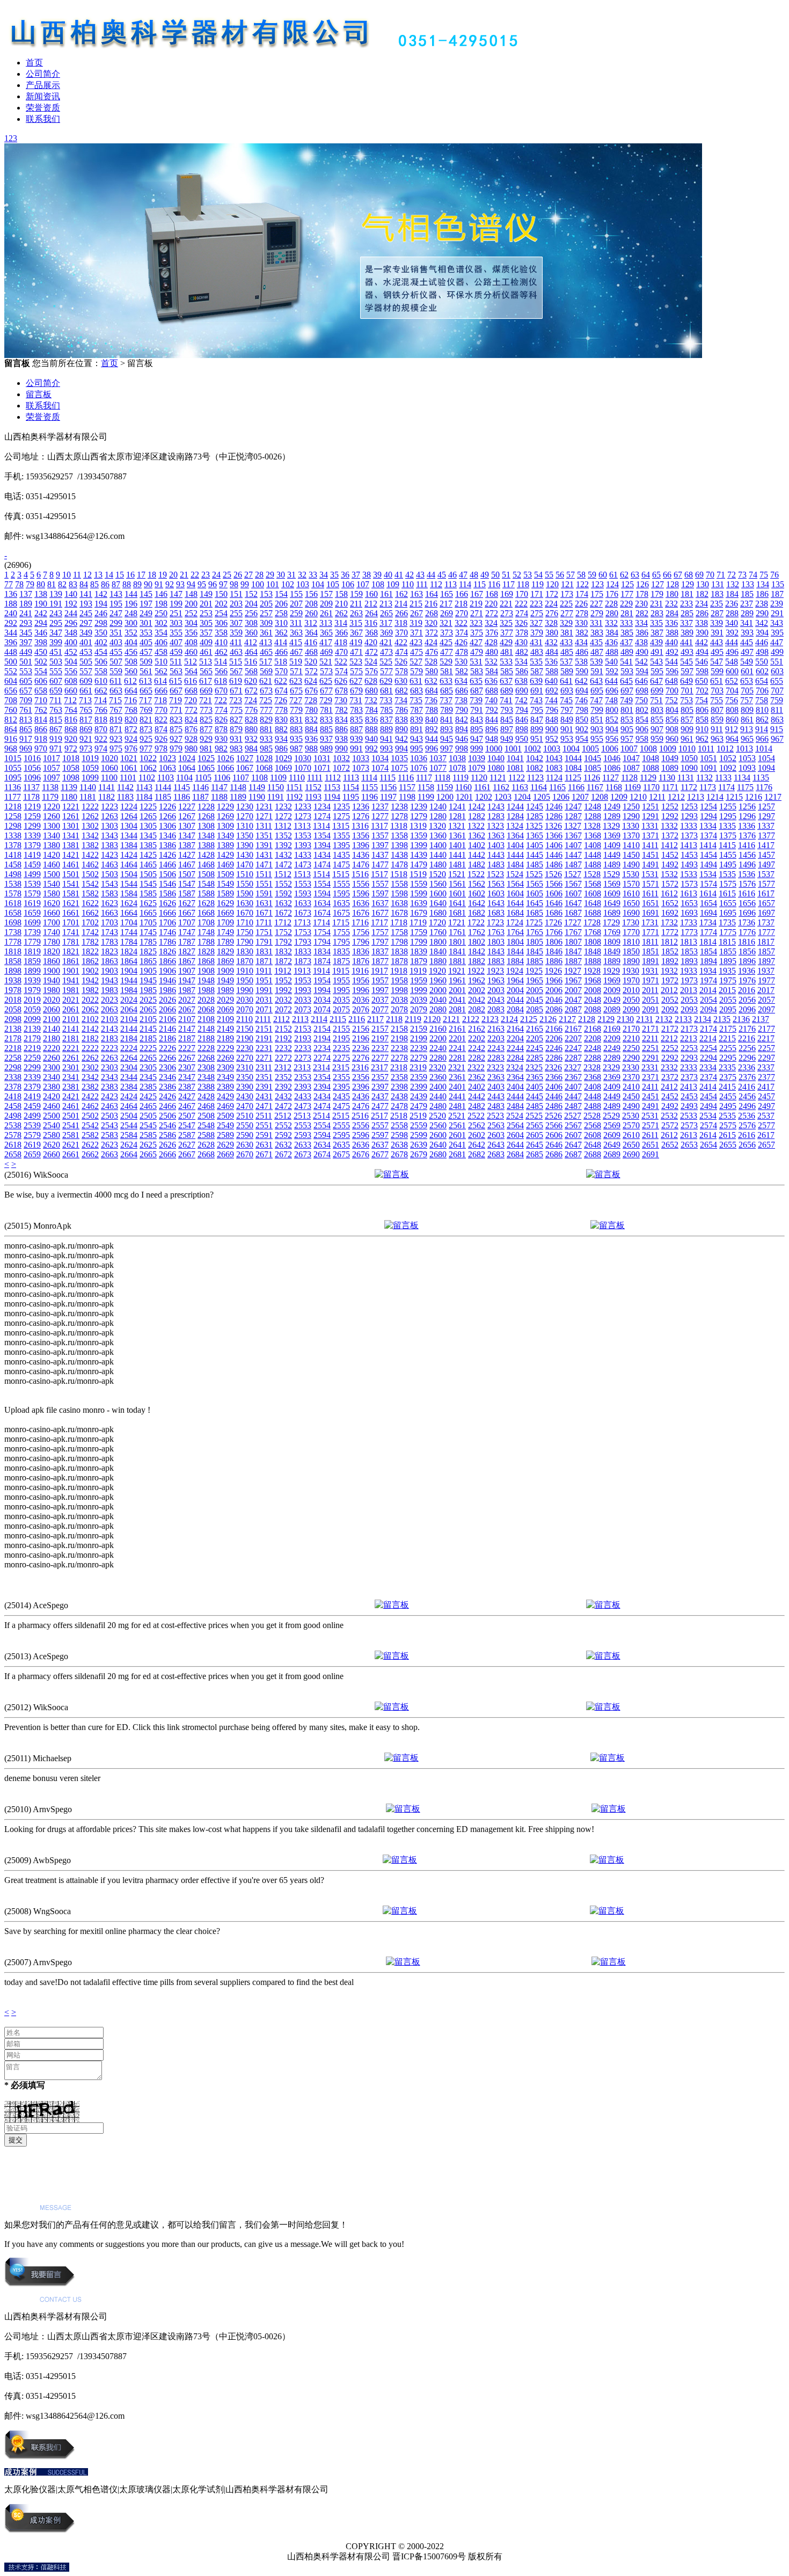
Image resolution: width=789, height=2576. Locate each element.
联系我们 (43, 119)
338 (702, 623)
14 (109, 575)
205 (266, 604)
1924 (515, 971)
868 (71, 729)
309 (266, 623)
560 (131, 671)
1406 (554, 845)
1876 (361, 961)
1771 (651, 932)
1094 (766, 768)
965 (747, 739)
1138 (50, 787)
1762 (477, 932)
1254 (708, 807)
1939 (32, 980)
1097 (52, 778)
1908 (206, 971)
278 (582, 613)
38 (367, 575)
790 (462, 710)
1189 (238, 797)
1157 (407, 787)
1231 (264, 807)
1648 (593, 903)
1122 (517, 778)
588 (552, 671)
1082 (535, 768)
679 (356, 691)
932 (251, 739)
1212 (676, 797)
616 (191, 681)
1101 (128, 778)
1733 (689, 922)
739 (476, 700)
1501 (71, 874)
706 (762, 691)
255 (236, 613)
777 (266, 710)
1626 (167, 903)
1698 (13, 922)
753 (686, 700)
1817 (766, 942)
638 (521, 681)
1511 (264, 874)
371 (417, 633)
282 (642, 613)
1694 (708, 913)
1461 (71, 864)
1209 (619, 797)
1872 (283, 961)
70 (710, 575)
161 (386, 594)
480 (492, 652)
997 (447, 749)
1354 (322, 835)
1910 (245, 971)
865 (26, 729)
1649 (612, 903)
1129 (648, 778)
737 (446, 700)
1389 (225, 845)
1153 (332, 787)
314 (341, 623)
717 (145, 700)
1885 (535, 961)
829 (266, 720)
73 (742, 575)
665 (146, 691)
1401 (457, 845)
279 (597, 613)
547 (717, 662)
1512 (283, 874)
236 (732, 604)
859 (717, 720)
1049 (670, 758)
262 (341, 613)
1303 (109, 826)
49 (485, 575)
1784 (129, 942)
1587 (187, 893)
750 (641, 700)
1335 (727, 826)
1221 (71, 807)
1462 (90, 864)
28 (259, 575)
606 (41, 681)
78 (19, 584)
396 (11, 642)
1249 (612, 807)
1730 (631, 922)
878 (221, 729)
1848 (593, 951)
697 (627, 691)
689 (507, 691)
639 (536, 681)
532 (491, 662)
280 (612, 613)
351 (116, 633)
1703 (109, 922)
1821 (71, 951)
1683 (496, 913)
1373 (689, 835)
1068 (264, 768)
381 (567, 633)
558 (101, 671)
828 (251, 720)
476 (432, 652)
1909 (225, 971)
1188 (219, 797)
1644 (515, 903)
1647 (573, 903)
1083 (554, 768)
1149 (257, 787)
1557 (380, 884)
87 (116, 584)
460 (191, 652)
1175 (745, 787)
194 (101, 604)
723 (236, 700)
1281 (457, 816)
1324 (515, 826)
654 (762, 681)
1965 (535, 980)
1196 (370, 797)
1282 (477, 816)
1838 (399, 951)
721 (206, 700)
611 (116, 681)
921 (86, 739)
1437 (380, 855)
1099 (90, 778)
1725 (534, 922)
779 (296, 710)
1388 (206, 845)
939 (356, 739)
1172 (689, 787)
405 (146, 642)
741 (506, 700)
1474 (322, 864)
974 (101, 749)
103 (303, 584)
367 (356, 633)
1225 (148, 807)
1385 (148, 845)
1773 (689, 932)
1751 (264, 932)
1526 (553, 874)
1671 (264, 913)
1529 (611, 874)
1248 (593, 807)
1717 (379, 922)
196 (131, 604)
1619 (32, 903)
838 (401, 720)
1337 (766, 826)
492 (672, 652)
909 (687, 729)
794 (522, 710)
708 (11, 700)
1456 (747, 855)
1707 (187, 922)
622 (281, 681)
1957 (380, 980)
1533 (689, 874)
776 (251, 710)
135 (778, 584)
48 (474, 575)
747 (596, 700)
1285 (535, 816)
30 (281, 575)
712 (70, 700)
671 (236, 691)
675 (296, 691)
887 (356, 729)
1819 (32, 951)
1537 (766, 874)
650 (702, 681)
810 (762, 710)
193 (86, 604)
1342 (90, 835)
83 (73, 584)
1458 (13, 864)
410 (221, 642)
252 (191, 613)
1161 (482, 787)
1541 (71, 884)
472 (371, 652)
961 (687, 739)
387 (657, 633)
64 (646, 575)
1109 (278, 778)
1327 (573, 826)
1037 (438, 758)
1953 (303, 980)
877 (206, 729)
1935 (727, 971)
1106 (222, 778)
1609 (612, 893)
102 (288, 584)
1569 (612, 884)
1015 (13, 758)
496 (732, 652)
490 (642, 652)
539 (596, 662)
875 (176, 729)
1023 (167, 758)
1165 (557, 787)
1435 (341, 855)
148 (191, 594)
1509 (225, 874)
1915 (341, 971)
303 (176, 623)
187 (777, 594)
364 (311, 633)
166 (462, 594)
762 (41, 710)
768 (131, 710)
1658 (13, 913)
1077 (438, 768)
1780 (52, 942)
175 (597, 594)
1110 (297, 778)
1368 (593, 835)
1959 (419, 980)
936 (311, 739)
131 (718, 584)
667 (176, 691)
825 (206, 720)
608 (71, 681)
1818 (13, 951)
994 (401, 749)
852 (612, 720)
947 (477, 739)
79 (30, 584)
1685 (535, 913)
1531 (650, 874)
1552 (283, 884)
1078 (457, 768)
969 (26, 749)
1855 (728, 951)
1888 (593, 961)
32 (302, 575)
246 (101, 613)
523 (356, 662)
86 (105, 584)
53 (528, 575)
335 (656, 623)
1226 (167, 807)
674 (281, 691)
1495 (728, 864)
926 (161, 739)
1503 (109, 874)
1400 (438, 845)
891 (417, 729)
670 (221, 691)
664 (131, 691)
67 (678, 575)
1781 (71, 942)
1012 (725, 749)
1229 (225, 807)
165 (447, 594)
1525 (534, 874)
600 (732, 671)
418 (341, 642)
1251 (651, 807)
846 (522, 720)
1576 (747, 884)
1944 (129, 980)
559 (116, 671)
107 (363, 584)
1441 (457, 855)
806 (702, 710)
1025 (206, 758)
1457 (766, 855)
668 (191, 691)
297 (86, 623)
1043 (554, 758)
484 (552, 652)
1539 (32, 884)
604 (11, 681)
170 (522, 594)
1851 (651, 951)
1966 (554, 980)
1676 (361, 913)
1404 (515, 845)
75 (764, 575)
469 (326, 652)
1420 (52, 855)
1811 (650, 942)
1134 (742, 778)
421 (386, 642)
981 (206, 749)
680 (371, 691)
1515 (341, 874)
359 (236, 633)
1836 (361, 951)
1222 (90, 807)
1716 (360, 922)
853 (627, 720)
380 (552, 633)
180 (672, 594)
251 (176, 613)
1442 (477, 855)
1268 (206, 816)
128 (673, 584)
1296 (747, 816)
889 (386, 729)
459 (176, 652)
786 (401, 710)
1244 (515, 807)
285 (687, 613)
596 (672, 671)
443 (717, 642)
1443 (496, 855)
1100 (109, 778)
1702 (90, 922)
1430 (245, 855)
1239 (419, 807)
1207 (580, 797)
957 (627, 739)
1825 (148, 951)
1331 (650, 826)
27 (249, 575)
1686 (554, 913)
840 (432, 720)
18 (152, 575)
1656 (747, 903)
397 (26, 642)
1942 (90, 980)
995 (417, 749)
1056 (32, 768)
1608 (593, 893)
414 (281, 642)
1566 (554, 884)
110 (408, 584)
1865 (148, 961)
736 (431, 700)
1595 (341, 893)
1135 (761, 778)
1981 (71, 990)
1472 (283, 864)
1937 (766, 971)
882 (281, 729)
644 (611, 681)
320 (431, 623)
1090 (689, 768)
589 (567, 671)
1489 (612, 864)
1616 (747, 893)
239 (777, 604)
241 (26, 613)
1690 (631, 913)
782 (341, 710)
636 (491, 681)
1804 (515, 942)
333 (626, 623)
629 (386, 681)
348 (71, 633)
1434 (322, 855)
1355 (341, 835)
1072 (341, 768)
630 (401, 681)
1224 (129, 807)
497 (747, 652)
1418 (13, 855)
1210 (638, 797)
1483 (496, 864)
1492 (670, 864)
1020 (109, 758)
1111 (315, 778)
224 (551, 604)
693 (567, 691)
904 (612, 729)
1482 (477, 864)
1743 (109, 932)
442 (702, 642)
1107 (241, 778)
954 (582, 739)
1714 (322, 922)
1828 (206, 951)
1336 (747, 826)
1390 (245, 845)
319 (416, 623)
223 (536, 604)
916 (11, 739)
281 (627, 613)
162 (401, 594)
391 (717, 633)
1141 (107, 787)
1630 (245, 903)
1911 (264, 971)
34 (324, 575)
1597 (380, 893)
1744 (129, 932)
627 (356, 681)
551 (777, 662)
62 (624, 575)
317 (386, 623)
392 (732, 633)
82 (62, 584)
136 (11, 594)
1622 (90, 903)
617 (206, 681)
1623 (109, 903)
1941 (71, 980)
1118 (442, 778)
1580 (52, 893)
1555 (341, 884)
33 (313, 575)
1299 (32, 826)
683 (417, 691)
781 (326, 710)
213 (386, 604)
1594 (322, 893)
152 (251, 594)
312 (311, 623)
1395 (341, 845)
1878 (399, 961)
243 (56, 613)
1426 (167, 855)
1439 (419, 855)
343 (777, 623)
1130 (667, 778)
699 (657, 691)
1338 (13, 835)
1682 (477, 913)
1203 (503, 797)
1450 (631, 855)
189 (26, 604)
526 (401, 662)
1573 (689, 884)
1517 (379, 874)
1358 (399, 835)
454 (101, 652)
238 (762, 604)
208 (311, 604)
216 (431, 604)
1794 (322, 942)
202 (221, 604)
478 (462, 652)
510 (161, 662)
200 (191, 604)
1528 (592, 874)
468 (311, 652)
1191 (276, 797)
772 (191, 710)
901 (567, 729)
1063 (167, 768)
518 (281, 662)
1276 (361, 816)
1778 (13, 942)
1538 (13, 884)
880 (251, 729)
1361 (457, 835)
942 (401, 739)
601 (747, 671)
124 (612, 584)
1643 (496, 903)
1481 (457, 864)
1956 (361, 980)
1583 (109, 893)
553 (26, 671)
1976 (747, 980)
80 (41, 584)
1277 (380, 816)
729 (326, 700)
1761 (457, 932)
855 (657, 720)
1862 (90, 961)
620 (251, 681)
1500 (52, 874)
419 (356, 642)
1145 (182, 787)
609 (86, 681)
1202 (484, 797)
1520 (437, 874)
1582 (90, 893)
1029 (283, 758)
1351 (264, 835)
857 (687, 720)
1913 (302, 971)
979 (176, 749)
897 (507, 729)
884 (311, 729)
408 (191, 642)
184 (732, 594)
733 (386, 700)
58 (581, 575)
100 (258, 584)
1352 (283, 835)
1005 (590, 749)
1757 (380, 932)
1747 (187, 932)
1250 (631, 807)
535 (536, 662)
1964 (515, 980)
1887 (573, 961)
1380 (52, 845)
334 (641, 623)
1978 (13, 990)
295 (56, 623)
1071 (322, 768)
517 (266, 662)
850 (582, 720)
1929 (611, 971)
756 (732, 700)
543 (656, 662)
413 (266, 642)
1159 (445, 787)
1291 (651, 816)
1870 (245, 961)
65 (656, 575)
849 (567, 720)
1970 (631, 980)
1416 (747, 845)
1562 (477, 884)
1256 (747, 807)
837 (386, 720)
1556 (361, 884)
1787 (187, 942)
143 (116, 594)
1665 (148, 913)
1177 (13, 797)
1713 (302, 922)
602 (762, 671)
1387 (187, 845)
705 (747, 691)
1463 (109, 864)
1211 (657, 797)
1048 (651, 758)
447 (777, 642)
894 (462, 729)
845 (507, 720)
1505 (148, 874)
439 (656, 642)
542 (641, 662)
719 (176, 700)
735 (416, 700)
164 (432, 594)
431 (536, 642)
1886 (554, 961)
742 (521, 700)
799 (597, 710)
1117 (424, 778)
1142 (125, 787)
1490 (631, 864)
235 (717, 604)
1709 (225, 922)
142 (101, 594)
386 (642, 633)
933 (266, 739)
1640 (438, 903)
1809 (612, 942)
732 (371, 700)
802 (642, 710)
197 (146, 604)
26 (238, 575)
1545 (148, 884)
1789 (225, 942)
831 (296, 720)
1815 (727, 942)
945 (447, 739)
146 (161, 594)
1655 (728, 903)
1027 (245, 758)
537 (566, 662)
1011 (706, 749)
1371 (651, 835)
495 (717, 652)
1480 (438, 864)
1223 (109, 807)
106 (348, 584)
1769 (612, 932)
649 (686, 681)
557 (86, 671)
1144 (163, 787)
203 (236, 604)
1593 (303, 893)
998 (462, 749)
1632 (283, 903)
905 (627, 729)
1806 (554, 942)
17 (141, 575)
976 (131, 749)
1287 (573, 816)
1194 (332, 797)
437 (626, 642)
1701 (71, 922)
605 (26, 681)
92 (170, 584)
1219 (32, 807)
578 (401, 671)
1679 (419, 913)
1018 (71, 758)
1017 (52, 758)
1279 (419, 816)
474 (401, 652)
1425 (148, 855)
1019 (90, 758)
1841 (457, 951)
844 (492, 720)
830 (281, 720)
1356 (361, 835)
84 (84, 584)
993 (386, 749)
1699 (32, 922)
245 (86, 613)
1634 (322, 903)
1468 (206, 864)
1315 (341, 826)
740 (491, 700)
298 (101, 623)
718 (160, 700)
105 (333, 584)
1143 (144, 787)
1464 (129, 864)
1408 (593, 845)
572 (311, 671)
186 (762, 594)
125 (627, 584)
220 (491, 604)
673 (266, 691)
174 (582, 594)
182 (702, 594)
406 (161, 642)
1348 (206, 835)
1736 (747, 922)
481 (507, 652)
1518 (399, 874)
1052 (728, 758)
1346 (167, 835)
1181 (88, 797)
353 (146, 633)
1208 (600, 797)
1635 (341, 903)
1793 (303, 942)
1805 (535, 942)
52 (517, 575)
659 (56, 691)
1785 (148, 942)
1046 (612, 758)
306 (221, 623)
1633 (303, 903)
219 (476, 604)
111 (422, 584)
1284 (515, 816)
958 (642, 739)
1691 (651, 913)
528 (431, 662)
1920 (437, 971)
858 (702, 720)
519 (296, 662)
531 (476, 662)
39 (377, 575)
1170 (651, 787)
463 (236, 652)
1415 (727, 845)
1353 (303, 835)
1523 (495, 874)
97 (223, 584)
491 (657, 652)
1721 (457, 922)
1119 (461, 778)
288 (732, 613)
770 (161, 710)
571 (296, 671)
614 (160, 681)
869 (86, 729)
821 (146, 720)
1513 (302, 874)
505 (86, 662)
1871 (264, 961)
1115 (388, 778)
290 (762, 613)
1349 (225, 835)
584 (492, 671)
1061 (129, 768)
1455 (728, 855)
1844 (515, 951)
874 (161, 729)
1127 (611, 778)
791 (477, 710)
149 (206, 594)
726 (281, 700)
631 (416, 681)
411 (236, 642)
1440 (438, 855)
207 (296, 604)
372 (432, 633)
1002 (532, 749)
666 (161, 691)
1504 (129, 874)
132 (733, 584)
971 (56, 749)
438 (641, 642)
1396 (361, 845)
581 (447, 671)
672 (251, 691)
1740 (52, 932)
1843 (496, 951)
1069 (283, 768)
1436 (361, 855)
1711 (264, 922)
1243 (496, 807)
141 (86, 594)
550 (762, 662)
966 (762, 739)
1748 (206, 932)
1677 (380, 913)
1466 (167, 864)
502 (41, 662)
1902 (90, 971)
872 (131, 729)
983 (236, 749)
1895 (728, 961)
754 (702, 700)
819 (116, 720)
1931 (650, 971)
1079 (477, 768)
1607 (573, 893)
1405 (535, 845)
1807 (573, 942)
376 (492, 633)
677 (326, 691)
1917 (379, 971)
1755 (341, 932)
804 (672, 710)
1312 (283, 826)
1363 (496, 835)
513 (206, 662)
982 (221, 749)
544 (671, 662)
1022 (148, 758)
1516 (360, 874)
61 (613, 575)
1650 (631, 903)
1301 (71, 826)
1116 (406, 778)
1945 (148, 980)
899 (537, 729)
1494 (708, 864)
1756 (361, 932)
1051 (708, 758)
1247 (573, 807)
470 (341, 652)
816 (71, 720)
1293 (689, 816)
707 (777, 691)
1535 (727, 874)
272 (492, 613)
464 (251, 652)
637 (506, 681)
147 (176, 594)
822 (161, 720)
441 (686, 642)
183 (717, 594)
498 (762, 652)
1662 (90, 913)
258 (281, 613)
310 (281, 623)
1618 (13, 903)
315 (356, 623)
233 (686, 604)
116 (494, 584)
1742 (90, 932)
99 (245, 584)
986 (281, 749)
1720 (437, 922)
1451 (651, 855)
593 (627, 671)
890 (401, 729)
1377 (766, 835)
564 (191, 671)
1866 (167, 961)
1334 (708, 826)
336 (671, 623)
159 (356, 594)
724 (251, 700)
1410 (631, 845)
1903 (109, 971)
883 (296, 729)
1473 (303, 864)
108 (378, 584)
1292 (670, 816)
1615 (727, 893)
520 (311, 662)
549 (747, 662)
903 (597, 729)
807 (717, 710)
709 (26, 700)
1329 (611, 826)
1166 (576, 787)
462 (221, 652)
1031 (322, 758)
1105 (203, 778)
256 (251, 613)
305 (206, 623)
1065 (206, 768)
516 (251, 662)
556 (71, 671)
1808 (593, 942)
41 (399, 575)
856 (672, 720)
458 (161, 652)
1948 (206, 980)
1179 (50, 797)
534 (521, 662)
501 (26, 662)
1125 (573, 778)
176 (612, 594)
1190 (257, 797)
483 (537, 652)
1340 (52, 835)
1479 (419, 864)
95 (202, 584)
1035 (399, 758)
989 (326, 749)
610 (101, 681)
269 (447, 613)
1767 (573, 932)
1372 (670, 835)
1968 (593, 980)
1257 (766, 807)
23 (206, 575)
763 (56, 710)
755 (717, 700)
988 (311, 749)
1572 (670, 884)
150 (221, 594)
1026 (225, 758)
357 (206, 633)
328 (551, 623)
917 (26, 739)
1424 (129, 855)
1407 (573, 845)
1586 (167, 893)
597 (687, 671)
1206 (561, 797)
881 (266, 729)
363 (296, 633)
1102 (147, 778)
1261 (71, 816)
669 (206, 691)
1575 (728, 884)
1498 (13, 874)
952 (552, 739)
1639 (419, 903)
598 (702, 671)
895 (477, 729)
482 (522, 652)
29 (270, 575)
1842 (477, 951)
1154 (351, 787)
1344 (129, 835)
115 (480, 584)
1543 (109, 884)
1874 (322, 961)
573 (326, 671)
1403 (496, 845)
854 (642, 720)
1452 (670, 855)
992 (371, 749)
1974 (708, 980)
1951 (264, 980)
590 (582, 671)
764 (71, 710)
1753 (303, 932)
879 (236, 729)
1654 (708, 903)
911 (717, 729)
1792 (283, 942)
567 (236, 671)
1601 (457, 893)
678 (341, 691)
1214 (715, 797)
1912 (283, 971)
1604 (515, 893)
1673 (303, 913)
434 (581, 642)
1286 (554, 816)
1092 (728, 768)
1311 (264, 826)
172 (552, 594)
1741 (71, 932)
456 (131, 652)
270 (462, 613)
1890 (631, 961)
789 (447, 710)
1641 (457, 903)
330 (581, 623)
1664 (129, 913)
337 (686, 623)
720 (191, 700)
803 (657, 710)
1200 (445, 797)
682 (401, 691)
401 (86, 642)
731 (356, 700)
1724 (515, 922)
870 (101, 729)
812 (11, 720)
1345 (148, 835)
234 (702, 604)
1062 (148, 768)
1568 (593, 884)
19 (163, 575)
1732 (669, 922)
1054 (766, 758)
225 (566, 604)
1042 (535, 758)
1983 (109, 990)
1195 (351, 797)
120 (552, 584)
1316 (360, 826)
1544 (129, 884)
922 (101, 739)
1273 (303, 816)
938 (341, 739)
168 (492, 594)
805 (687, 710)
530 (461, 662)
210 (341, 604)
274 (522, 613)
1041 (515, 758)
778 (281, 710)
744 (551, 700)
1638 (399, 903)
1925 (534, 971)
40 (388, 575)
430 (521, 642)
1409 (612, 845)
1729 (611, 922)
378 (522, 633)
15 (120, 575)
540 (611, 662)
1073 (361, 768)
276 (552, 613)
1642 (477, 903)
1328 (592, 826)
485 (567, 652)
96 (213, 584)
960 (672, 739)
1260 (52, 816)
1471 (264, 864)
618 (221, 681)
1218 (13, 807)
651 (717, 681)
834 (341, 720)
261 (326, 613)
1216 (754, 797)
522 (341, 662)
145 (146, 594)
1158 (426, 787)
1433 (303, 855)
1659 (32, 913)
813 (26, 720)
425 (446, 642)
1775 (728, 932)
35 (334, 575)
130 (703, 584)
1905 (148, 971)
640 (551, 681)
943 (417, 739)
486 (582, 652)
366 (341, 633)
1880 (438, 961)
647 (656, 681)
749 (626, 700)
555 (56, 671)
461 (206, 652)
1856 (747, 951)
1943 (109, 980)
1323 (495, 826)
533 (506, 662)
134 (763, 584)
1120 (479, 778)
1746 (167, 932)
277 (567, 613)
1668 (206, 913)
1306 (167, 826)
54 (538, 575)
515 (236, 662)
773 (206, 710)
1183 (125, 797)
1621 (71, 903)
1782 (90, 942)
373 (447, 633)
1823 (109, 951)
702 (702, 691)
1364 (515, 835)
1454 (708, 855)
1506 (167, 874)
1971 (651, 980)
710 (41, 700)
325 (506, 623)
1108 (260, 778)
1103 (166, 778)
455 (116, 652)
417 (326, 642)
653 (747, 681)
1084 (573, 768)
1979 (32, 990)
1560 (438, 884)
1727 (573, 922)
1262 (90, 816)
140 (71, 594)
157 (326, 594)
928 (191, 739)
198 (161, 604)
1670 (245, 913)
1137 (31, 787)
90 (148, 584)
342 (762, 623)
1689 (612, 913)
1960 (438, 980)
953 (567, 739)
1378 (13, 845)
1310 (245, 826)
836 (371, 720)
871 (116, 729)
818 (101, 720)
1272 (283, 816)
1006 (610, 749)
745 (566, 700)
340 (732, 623)
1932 (669, 971)
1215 (734, 797)
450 (41, 652)
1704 (129, 922)
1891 (651, 961)
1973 (689, 980)
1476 (361, 864)
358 (221, 633)
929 (206, 739)
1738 (13, 932)
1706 (167, 922)
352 (131, 633)
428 (491, 642)
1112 (333, 778)
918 (41, 739)
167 (477, 594)
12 (87, 575)
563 (176, 671)
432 (551, 642)
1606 (554, 893)
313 (326, 623)
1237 (380, 807)
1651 (651, 903)
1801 (457, 942)
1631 (264, 903)
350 (101, 633)
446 (762, 642)
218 (461, 604)
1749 (225, 932)
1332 (669, 826)
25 (227, 575)
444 (732, 642)
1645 (535, 903)
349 (86, 633)
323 (476, 623)
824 (191, 720)
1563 (496, 884)
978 (161, 749)
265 (386, 613)
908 (672, 729)
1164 (539, 787)
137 (26, 594)
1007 (629, 749)
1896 (747, 961)
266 (401, 613)
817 (86, 720)
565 (206, 671)
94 (191, 584)
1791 (264, 942)
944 (432, 739)
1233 (303, 807)
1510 (245, 874)
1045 (593, 758)
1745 (148, 932)
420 (371, 642)
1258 (13, 816)
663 (116, 691)
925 (146, 739)
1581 (71, 893)
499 (777, 652)
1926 (553, 971)
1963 (496, 980)
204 (251, 604)
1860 (52, 961)
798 (582, 710)
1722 (476, 922)
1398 (399, 845)
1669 (225, 913)
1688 (593, 913)
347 (56, 633)
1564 (515, 884)
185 (747, 594)
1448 (593, 855)
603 (777, 671)
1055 (13, 768)
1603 (496, 893)
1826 (167, 951)
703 (717, 691)
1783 (109, 942)
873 (146, 729)
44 (431, 575)
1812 (669, 942)
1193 (313, 797)
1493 (689, 864)
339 (717, 623)
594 (642, 671)
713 (85, 700)
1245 (535, 807)
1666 (167, 913)
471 (356, 652)
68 (689, 575)
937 (326, 739)
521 (326, 662)
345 (26, 633)
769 (146, 710)
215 (416, 604)
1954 (322, 980)
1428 (206, 855)
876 (191, 729)
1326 (553, 826)
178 (642, 594)
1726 (553, 922)
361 (266, 633)
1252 (670, 807)
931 (236, 739)
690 (522, 691)
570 (281, 671)
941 (386, 739)
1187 (200, 797)
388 (672, 633)
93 (180, 584)
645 (626, 681)
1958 (399, 980)
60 (603, 575)
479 (477, 652)
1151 (294, 787)
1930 (631, 971)
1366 (554, 835)
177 (627, 594)
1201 (464, 797)
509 (146, 662)
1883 (496, 961)
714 (100, 700)
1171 (670, 787)
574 (341, 671)
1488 (593, 864)
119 (538, 584)
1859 (32, 961)
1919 (418, 971)
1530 (631, 874)
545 (686, 662)
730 (341, 700)
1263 (109, 816)
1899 (32, 971)
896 (492, 729)
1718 (399, 922)
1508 (206, 874)
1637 (380, 903)
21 (184, 575)
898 (522, 729)
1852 (670, 951)
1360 (438, 835)
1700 (52, 922)
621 (266, 681)
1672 (283, 913)
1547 (187, 884)
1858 (13, 961)
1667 (187, 913)
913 (747, 729)
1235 (341, 807)
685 (447, 691)
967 (777, 739)
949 (507, 739)
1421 (71, 855)
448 (11, 652)
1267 (187, 816)
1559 (419, 884)
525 (386, 662)
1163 (520, 787)
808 (732, 710)
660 (71, 691)
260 (311, 613)
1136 (13, 787)
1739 (32, 932)
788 (432, 710)
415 (296, 642)
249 (146, 613)
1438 (399, 855)
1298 (13, 826)
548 (732, 662)
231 (656, 604)
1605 (535, 893)
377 (507, 633)
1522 (476, 874)
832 (311, 720)
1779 (32, 942)
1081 (515, 768)
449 (26, 652)
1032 (341, 758)
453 (86, 652)
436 (611, 642)
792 (492, 710)
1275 (341, 816)
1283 (496, 816)
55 (549, 575)
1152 (313, 787)
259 (296, 613)
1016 (32, 758)
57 (571, 575)
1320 (437, 826)
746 (581, 700)
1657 (766, 903)
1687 (573, 913)
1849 (612, 951)
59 (592, 575)
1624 (129, 903)
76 (775, 575)
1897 (766, 961)
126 (642, 584)
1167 (595, 787)
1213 (696, 797)
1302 (90, 826)
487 (597, 652)
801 (627, 710)
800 (612, 710)
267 (417, 613)
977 (146, 749)
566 (221, 671)
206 (281, 604)
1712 (283, 922)
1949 (225, 980)
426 (461, 642)
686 (462, 691)
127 (657, 584)
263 (356, 613)
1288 (593, 816)
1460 (52, 864)
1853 (689, 951)
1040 (496, 758)
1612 (669, 893)
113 (451, 584)
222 (521, 604)
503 (56, 662)
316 (371, 623)
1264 (129, 816)
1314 (322, 826)
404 (131, 642)
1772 (670, 932)
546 (702, 662)
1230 (245, 807)
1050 (689, 758)
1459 (32, 864)
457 (146, 652)
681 (386, 691)
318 (401, 623)
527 (416, 662)
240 (11, 613)
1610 (631, 893)
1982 (90, 990)
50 (495, 575)
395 (777, 633)
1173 (708, 787)
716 (130, 700)
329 (566, 623)
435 (596, 642)
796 (552, 710)
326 (521, 623)
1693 (689, 913)
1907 (187, 971)
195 (116, 604)
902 (582, 729)
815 (56, 720)
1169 (633, 787)
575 (356, 671)
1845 (535, 951)
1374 (708, 835)
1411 (650, 845)
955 (597, 739)
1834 (322, 951)
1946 (167, 980)
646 (641, 681)
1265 (148, 816)
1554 (322, 884)
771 (176, 710)
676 (311, 691)
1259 (32, 816)
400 (71, 642)
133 (748, 584)
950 (522, 739)
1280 (438, 816)
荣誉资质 (43, 108)
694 (582, 691)
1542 (90, 884)
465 (266, 652)
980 (191, 749)
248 (131, 613)
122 (582, 584)
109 (393, 584)
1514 (322, 874)
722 (221, 700)
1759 (419, 932)
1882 (477, 961)
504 (71, 662)
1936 (747, 971)
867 (56, 729)
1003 (552, 749)
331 (596, 623)
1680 (438, 913)
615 (176, 681)
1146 (200, 787)
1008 (648, 749)
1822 (90, 951)
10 (67, 575)
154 (281, 594)
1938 (13, 980)
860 (732, 720)
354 (161, 633)
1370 (631, 835)
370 (401, 633)
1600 (438, 893)
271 (477, 613)
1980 (52, 990)
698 (642, 691)
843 (477, 720)
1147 (219, 787)
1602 (477, 893)
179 (657, 594)
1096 (32, 778)
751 (656, 700)
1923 (495, 971)
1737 (766, 922)
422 (401, 642)
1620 (52, 903)
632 (431, 681)
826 (221, 720)
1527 (573, 874)
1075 (399, 768)
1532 (669, 874)
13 (98, 575)
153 (266, 594)
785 (386, 710)
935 (296, 739)
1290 (631, 816)
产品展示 (43, 85)
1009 (668, 749)
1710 (245, 922)
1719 (418, 922)
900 (552, 729)
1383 (109, 845)
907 (657, 729)
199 (176, 604)
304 (191, 623)
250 (161, 613)
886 (341, 729)
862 (762, 720)
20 (173, 575)
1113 (351, 778)
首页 (34, 63)
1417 (766, 845)
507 (116, 662)
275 (537, 613)
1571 (651, 884)
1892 (670, 961)
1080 (496, 768)
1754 (322, 932)
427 (476, 642)
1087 (631, 768)
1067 (245, 768)
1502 (90, 874)
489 (627, 652)
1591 (264, 893)
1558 (399, 884)
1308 (206, 826)
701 (687, 691)
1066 (225, 768)
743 (536, 700)
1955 (341, 980)
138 (41, 594)
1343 (109, 835)
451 (56, 652)
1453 (689, 855)
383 (597, 633)
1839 (419, 951)
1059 (90, 768)
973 (86, 749)
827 (236, 720)
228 (611, 604)
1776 (747, 932)
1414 (708, 845)
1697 (766, 913)
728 (311, 700)
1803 (496, 942)
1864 (129, 961)
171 (537, 594)
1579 (32, 893)
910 (702, 729)
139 (56, 594)
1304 (129, 826)
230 (641, 604)
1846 (554, 951)
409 (206, 642)
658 (41, 691)
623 (296, 681)
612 (130, 681)
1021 (129, 758)
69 (699, 575)
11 (77, 575)
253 (206, 613)
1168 (614, 787)
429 (506, 642)
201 (206, 604)
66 (667, 575)
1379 (32, 845)
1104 (184, 778)
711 (56, 700)
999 (477, 749)
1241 (457, 807)
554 (41, 671)
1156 (388, 787)
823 (176, 720)
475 (417, 652)
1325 (534, 826)
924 (131, 739)
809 (747, 710)
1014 (764, 749)
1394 (322, 845)
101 (273, 584)
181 (687, 594)
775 (236, 710)
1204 (522, 797)
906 (642, 729)
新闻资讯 (43, 96)
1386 (167, 845)
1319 (418, 826)
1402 (477, 845)
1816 (747, 942)
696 (612, 691)
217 (446, 604)
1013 (744, 749)
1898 (13, 971)
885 (326, 729)
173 (567, 594)
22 (195, 575)
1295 (728, 816)
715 (115, 700)
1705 (148, 922)
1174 (726, 787)
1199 (426, 797)
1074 (380, 768)
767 (116, 710)
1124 (554, 778)
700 (672, 691)
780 (311, 710)
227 (596, 604)
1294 (708, 816)
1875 (341, 961)
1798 (399, 942)
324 (491, 623)
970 (41, 749)
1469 (225, 864)
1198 (407, 797)
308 (251, 623)
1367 (573, 835)
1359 (419, 835)
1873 (303, 961)
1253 (689, 807)
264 (371, 613)
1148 (238, 787)
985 (266, 749)
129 (688, 584)
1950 (245, 980)
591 (597, 671)
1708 (206, 922)
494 (702, 652)
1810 (631, 942)
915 (777, 729)
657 (26, 691)
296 (71, 623)
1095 (13, 778)
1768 (593, 932)
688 (492, 691)
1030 (303, 758)
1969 (612, 980)
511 (176, 662)
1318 (399, 826)
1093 (747, 768)
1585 (148, 893)
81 (52, 584)
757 (747, 700)
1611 (650, 893)
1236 (361, 807)
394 (762, 633)
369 (386, 633)
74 (753, 575)
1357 (380, 835)
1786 (167, 942)
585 (507, 671)
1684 (515, 913)
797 (567, 710)
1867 (187, 961)
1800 (438, 942)
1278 (399, 816)
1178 (31, 797)
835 (356, 720)
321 (446, 623)
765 (86, 710)
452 (71, 652)
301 (146, 623)
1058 (71, 768)
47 (463, 575)
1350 (245, 835)
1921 (457, 971)
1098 (71, 778)
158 (341, 594)
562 (161, 671)
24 (216, 575)
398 (41, 642)
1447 (573, 855)
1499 (32, 874)
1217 (773, 797)
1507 (187, 874)
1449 (612, 855)
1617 (766, 893)
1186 (182, 797)
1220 (52, 807)
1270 (245, 816)
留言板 (39, 394)
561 (146, 671)
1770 (631, 932)
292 (11, 623)
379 (537, 633)
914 (762, 729)
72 (732, 575)
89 (137, 584)
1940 (52, 980)
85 (94, 584)
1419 (32, 855)
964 (732, 739)
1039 (477, 758)
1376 (747, 835)
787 (417, 710)
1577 (766, 884)
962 (702, 739)
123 (597, 584)
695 (597, 691)
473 (386, 652)
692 (552, 691)
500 (11, 662)
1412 (669, 845)
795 (537, 710)
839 (417, 720)
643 (596, 681)
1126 (592, 778)
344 (11, 633)
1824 (129, 951)
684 (432, 691)
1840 (438, 951)
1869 (225, 961)
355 (176, 633)
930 (221, 739)
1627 (187, 903)
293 (26, 623)
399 (56, 642)
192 (71, 604)
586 (522, 671)
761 (26, 710)
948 (492, 739)
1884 (515, 961)
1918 (399, 971)
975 (116, 749)
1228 (206, 807)
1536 (747, 874)
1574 (708, 884)
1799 (419, 942)
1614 (708, 893)
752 (671, 700)
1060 (109, 768)
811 (777, 710)
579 (417, 671)
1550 (245, 884)
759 (777, 700)
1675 (341, 913)
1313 (302, 826)
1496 (747, 864)
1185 (163, 797)
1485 (535, 864)
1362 (477, 835)
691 (537, 691)
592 (612, 671)
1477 (380, 864)
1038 (457, 758)
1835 (341, 951)
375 (477, 633)
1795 (341, 942)
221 (506, 604)
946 (462, 739)
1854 (708, 951)
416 (311, 642)
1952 (283, 980)
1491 (651, 864)
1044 (573, 758)
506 (101, 662)
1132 (704, 778)
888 (371, 729)
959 (657, 739)
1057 (52, 768)
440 (671, 642)
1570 (631, 884)
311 (296, 623)
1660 (52, 913)
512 (191, 662)
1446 (554, 855)
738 (461, 700)
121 (567, 584)
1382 (90, 845)
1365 (535, 835)
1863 (109, 961)
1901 (71, 971)
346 (41, 633)
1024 (187, 758)
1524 (515, 874)
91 (159, 584)
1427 (187, 855)
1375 (728, 835)
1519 (418, 874)
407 (176, 642)
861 (747, 720)
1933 (689, 971)
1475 (341, 864)
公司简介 (43, 74)
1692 (670, 913)
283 (657, 613)
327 (536, 623)
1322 (476, 826)
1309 (225, 826)
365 (326, 633)
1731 (650, 922)
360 (251, 633)
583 (477, 671)
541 (626, 662)
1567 (573, 884)
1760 (438, 932)
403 (116, 642)
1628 (206, 903)
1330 (631, 826)
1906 (167, 971)
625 (326, 681)
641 (566, 681)
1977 (766, 980)
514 (221, 662)
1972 (670, 980)
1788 (206, 942)
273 (507, 613)
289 (747, 613)
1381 (71, 845)
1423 (109, 855)
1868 (206, 961)
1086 (612, 768)
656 (11, 691)
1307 (187, 826)
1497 (766, 864)
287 (717, 613)
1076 (419, 768)
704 (732, 691)
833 (326, 720)
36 (345, 575)
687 (477, 691)
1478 (399, 864)
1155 (370, 787)
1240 (438, 807)
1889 (612, 961)
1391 (264, 845)
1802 (477, 942)
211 (356, 604)
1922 (476, 971)
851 (597, 720)
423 (416, 642)
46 (452, 575)
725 (266, 700)
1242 (477, 807)
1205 (542, 797)
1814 (708, 942)
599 (717, 671)
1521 (457, 874)
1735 (727, 922)
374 (462, 633)
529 (446, 662)
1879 (419, 961)
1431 (264, 855)
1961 (457, 980)
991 (356, 749)
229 (626, 604)
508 (131, 662)
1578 (13, 893)
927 (176, 739)
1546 (167, 884)
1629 (225, 903)
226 (581, 604)
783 (356, 710)
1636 (361, 903)
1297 (766, 816)
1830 (245, 951)
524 (371, 662)
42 (410, 575)
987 (296, 749)
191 (56, 604)
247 (116, 613)
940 (371, 739)
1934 (708, 971)
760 (11, 710)
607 (56, 681)
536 (551, 662)
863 (777, 720)
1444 (515, 855)
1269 (225, 816)
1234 (322, 807)
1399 (419, 845)
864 (11, 729)
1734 (708, 922)
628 (371, 681)
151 (236, 594)
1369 (612, 835)
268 (432, 613)
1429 (225, 855)
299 (116, 623)
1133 (723, 778)
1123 (535, 778)
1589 (225, 893)
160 (371, 594)
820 (131, 720)
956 (612, 739)
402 (101, 642)
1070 (303, 768)
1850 (631, 951)
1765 (535, 932)
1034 (380, 758)
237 (747, 604)
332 (611, 623)
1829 (225, 951)
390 (702, 633)
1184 (144, 797)
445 (747, 642)
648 (671, 681)
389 (687, 633)
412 (251, 642)
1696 (747, 913)
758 (762, 700)
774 (221, 710)
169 (507, 594)
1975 (728, 980)
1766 (554, 932)
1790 (245, 942)
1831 (264, 951)
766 (101, 710)
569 (266, 671)
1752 (283, 932)
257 (266, 613)
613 (145, 681)
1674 (322, 913)
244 (71, 613)
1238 (399, 807)
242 (41, 613)
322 (461, 623)
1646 (554, 903)
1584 (129, 893)
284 (672, 613)
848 (552, 720)
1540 (52, 884)
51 (506, 575)
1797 (380, 942)
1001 (513, 749)
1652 (670, 903)
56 (560, 575)
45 (442, 575)
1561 (457, 884)
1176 (764, 787)
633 (446, 681)
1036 (419, 758)
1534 (708, 874)
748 (611, 700)
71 (721, 575)
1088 (651, 768)
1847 (573, 951)
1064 (187, 768)
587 (537, 671)
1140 (88, 787)
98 (234, 584)
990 (341, 749)
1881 (457, 961)
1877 (380, 961)
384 (612, 633)
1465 (148, 864)
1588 (206, 893)
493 (687, 652)
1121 (498, 778)
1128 (629, 778)
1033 (361, 758)
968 (11, 749)
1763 (496, 932)
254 (221, 613)
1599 (419, 893)
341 (747, 623)
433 (566, 642)
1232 (283, 807)
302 (161, 623)
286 (702, 613)
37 (356, 575)
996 (432, 749)
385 (627, 633)
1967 (573, 980)
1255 (728, 807)
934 (281, 739)
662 (101, 691)
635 (476, 681)
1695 (728, 913)
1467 (187, 864)
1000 (494, 749)
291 (777, 613)
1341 (71, 835)
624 (311, 681)
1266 (167, 816)
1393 (303, 845)
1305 (148, 826)
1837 (380, 951)
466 (281, 652)
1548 (206, 884)
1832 (283, 951)
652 (732, 681)
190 (42, 604)
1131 (686, 778)
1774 (708, 932)
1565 (535, 884)
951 (537, 739)
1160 (463, 787)
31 (291, 575)
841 (447, 720)
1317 (379, 826)
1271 (264, 816)
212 (371, 604)
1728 (592, 922)
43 (420, 575)
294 (41, 623)
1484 (515, 864)
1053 (747, 758)
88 (127, 584)
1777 (766, 932)
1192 (294, 797)
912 (732, 729)
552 (11, 671)
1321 (457, 826)
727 (296, 700)
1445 (535, 855)
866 (41, 729)
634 (461, 681)
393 (747, 633)
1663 (109, 913)
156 (311, 594)
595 (657, 671)
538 (581, 662)
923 (116, 739)
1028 (264, 758)
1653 (689, 903)
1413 (689, 845)
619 (236, 681)
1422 (90, 855)
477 (447, 652)
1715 (341, 922)
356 (191, 633)
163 (417, 594)
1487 (573, 864)
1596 (361, 893)
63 (635, 575)
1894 (708, 961)
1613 (689, 893)
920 (71, 739)
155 (296, 594)
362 (281, 633)
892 (432, 729)
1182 (107, 797)
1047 (631, 758)
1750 (245, 932)
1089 (670, 768)
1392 (283, 845)
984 (251, 749)
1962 (477, 980)
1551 (264, 884)
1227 (187, 807)
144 (131, 594)
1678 (399, 913)
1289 (612, 816)
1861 (71, 961)
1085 (593, 768)
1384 (129, 845)
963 (717, 739)
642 (581, 681)
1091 (708, 768)
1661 (71, 913)
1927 (573, 971)
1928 (592, 971)
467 (296, 652)
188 (11, 604)
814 (41, 720)
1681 (457, 913)
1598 (399, 893)
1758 (399, 932)
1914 (322, 971)
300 (131, 623)
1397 (380, 845)
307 (236, 623)
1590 (245, 893)
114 (465, 584)
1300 (52, 826)
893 (447, 729)
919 (56, 739)
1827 (187, 951)
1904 (129, 971)
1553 (303, 884)
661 (86, 691)
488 (612, 652)
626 (341, 681)
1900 (52, 971)
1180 (69, 797)
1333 (689, 826)
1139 (69, 787)
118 (523, 584)
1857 (766, 951)
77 (9, 584)
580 (432, 671)
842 (462, 720)
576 (371, 671)
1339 (32, 835)
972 (71, 749)
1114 (369, 778)
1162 (501, 787)
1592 (283, 893)
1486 (554, 864)
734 (401, 700)
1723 (495, 922)
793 (507, 710)
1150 (276, 787)
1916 (360, 971)
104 (318, 584)
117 (509, 584)
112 (436, 584)
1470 (245, 864)
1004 (571, 749)
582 (462, 671)
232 (671, 604)
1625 (148, 903)
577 (386, 671)
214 (401, 604)
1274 (322, 816)
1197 (388, 797)
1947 (187, 980)
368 (371, 633)
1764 (515, 932)
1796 (361, 942)
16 (130, 575)
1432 (283, 855)
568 (251, 671)
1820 (52, 951)
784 (371, 710)
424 (431, 642)
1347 (187, 835)
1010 (687, 749)
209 (326, 604)
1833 (303, 951)
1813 (689, 942)
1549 (225, 884)
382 (582, 633)
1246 (554, 807)
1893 (689, 961)
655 (777, 681)
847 (537, 720)
